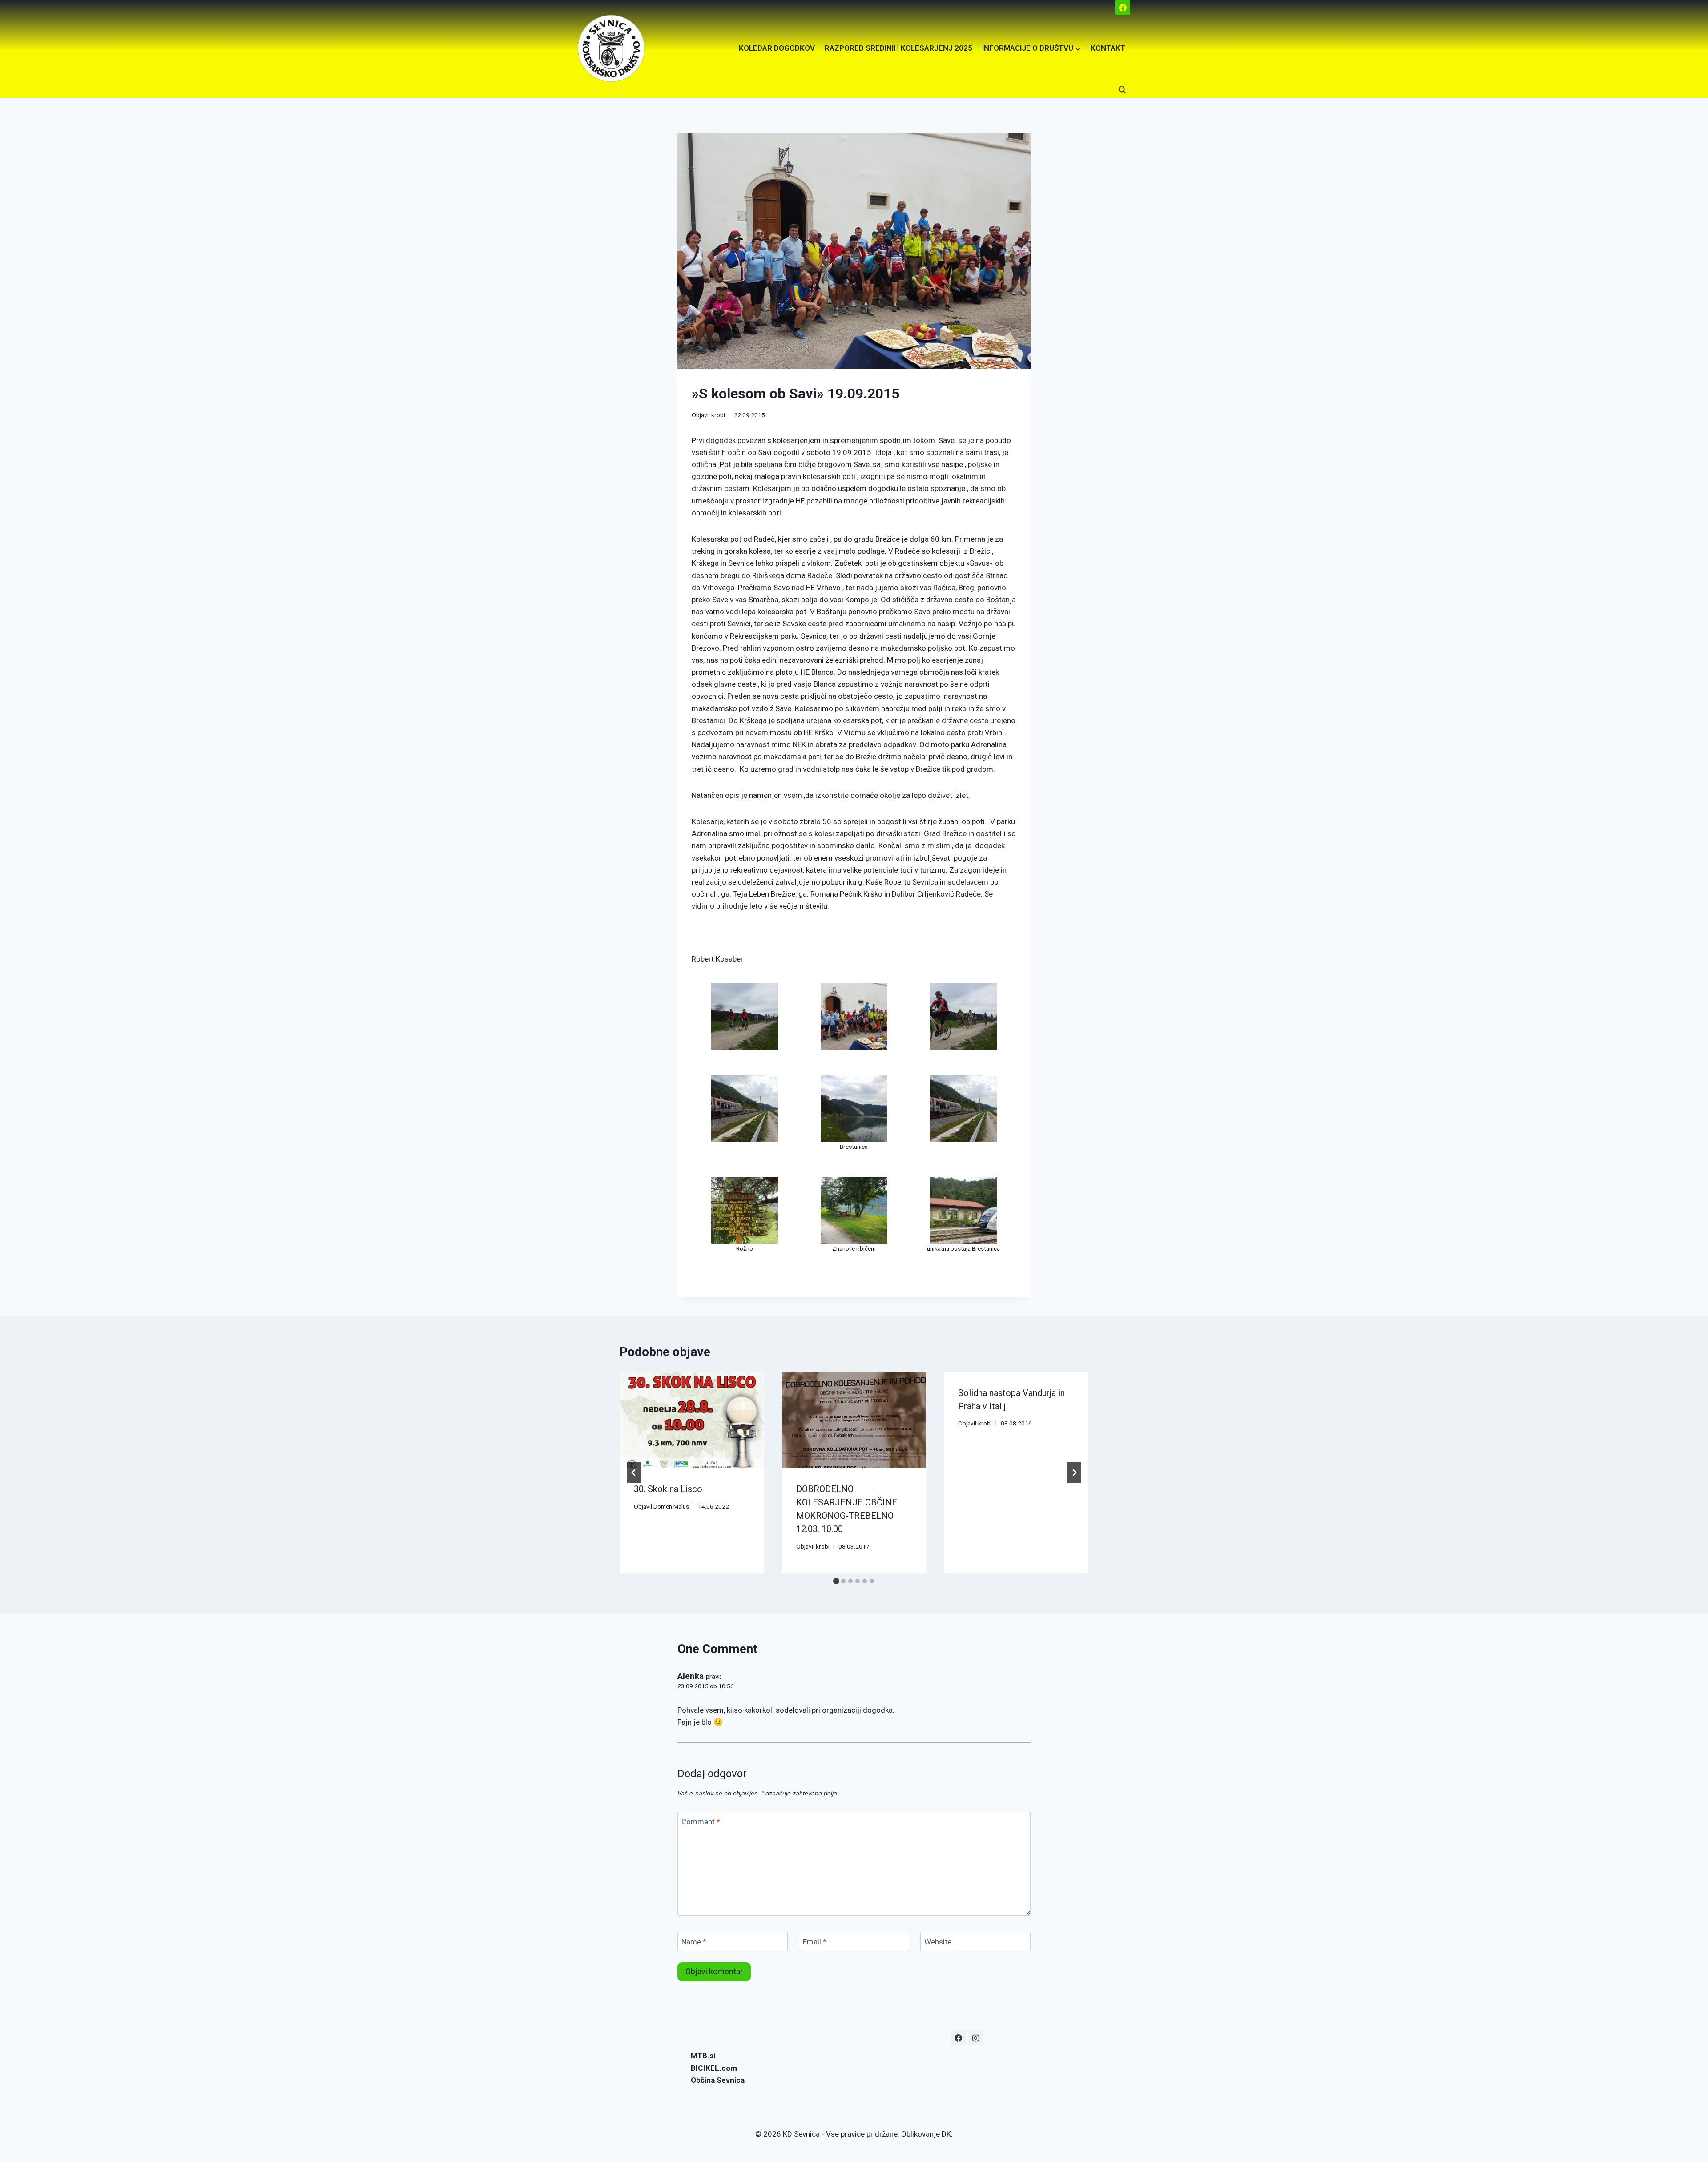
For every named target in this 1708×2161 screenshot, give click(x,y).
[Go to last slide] (634, 1473)
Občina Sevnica (718, 2080)
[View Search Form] (1122, 90)
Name (694, 1942)
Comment (701, 1822)
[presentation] (692, 1420)
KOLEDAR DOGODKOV (777, 48)
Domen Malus (671, 1506)
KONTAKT (1108, 48)
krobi (718, 415)
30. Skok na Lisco (668, 1489)
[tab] (836, 1581)
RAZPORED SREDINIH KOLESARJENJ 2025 (898, 48)
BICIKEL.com (714, 2068)
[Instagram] (976, 2038)
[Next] (1074, 1473)
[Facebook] (1123, 8)
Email (815, 1942)
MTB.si (703, 2056)
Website (938, 1942)
